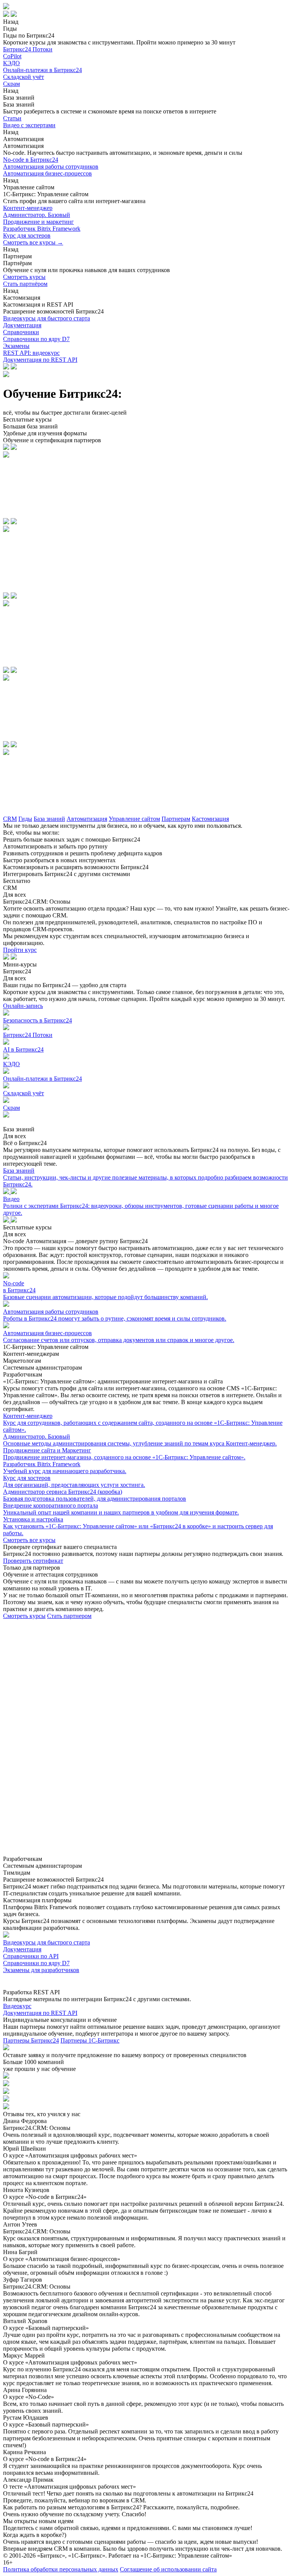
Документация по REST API (40, 360)
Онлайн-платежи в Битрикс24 (42, 70)
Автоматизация (87, 819)
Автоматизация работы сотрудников (51, 167)
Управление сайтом (134, 819)
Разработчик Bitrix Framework (42, 229)
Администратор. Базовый (37, 215)
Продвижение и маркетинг (38, 222)
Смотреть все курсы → (33, 242)
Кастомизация (210, 819)
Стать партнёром (25, 284)
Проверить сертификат (33, 1561)
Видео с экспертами (29, 125)
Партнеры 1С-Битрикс (90, 2040)
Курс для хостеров (27, 235)
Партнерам (176, 819)
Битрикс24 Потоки (28, 49)
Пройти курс (20, 950)
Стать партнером (69, 1616)
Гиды (25, 819)
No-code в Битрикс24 (31, 160)
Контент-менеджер (28, 208)
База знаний (49, 819)
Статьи (12, 118)
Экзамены (16, 346)
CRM (10, 819)
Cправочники (21, 332)
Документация (22, 325)
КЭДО (11, 63)
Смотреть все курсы (29, 1540)
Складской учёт (24, 77)
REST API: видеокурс (31, 353)
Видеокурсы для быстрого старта (47, 318)
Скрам (11, 84)
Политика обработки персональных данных (61, 2569)
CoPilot (12, 56)
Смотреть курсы (24, 277)
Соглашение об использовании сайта (168, 2569)
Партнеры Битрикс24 (31, 2040)
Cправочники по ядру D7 (36, 339)
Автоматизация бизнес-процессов (47, 173)
